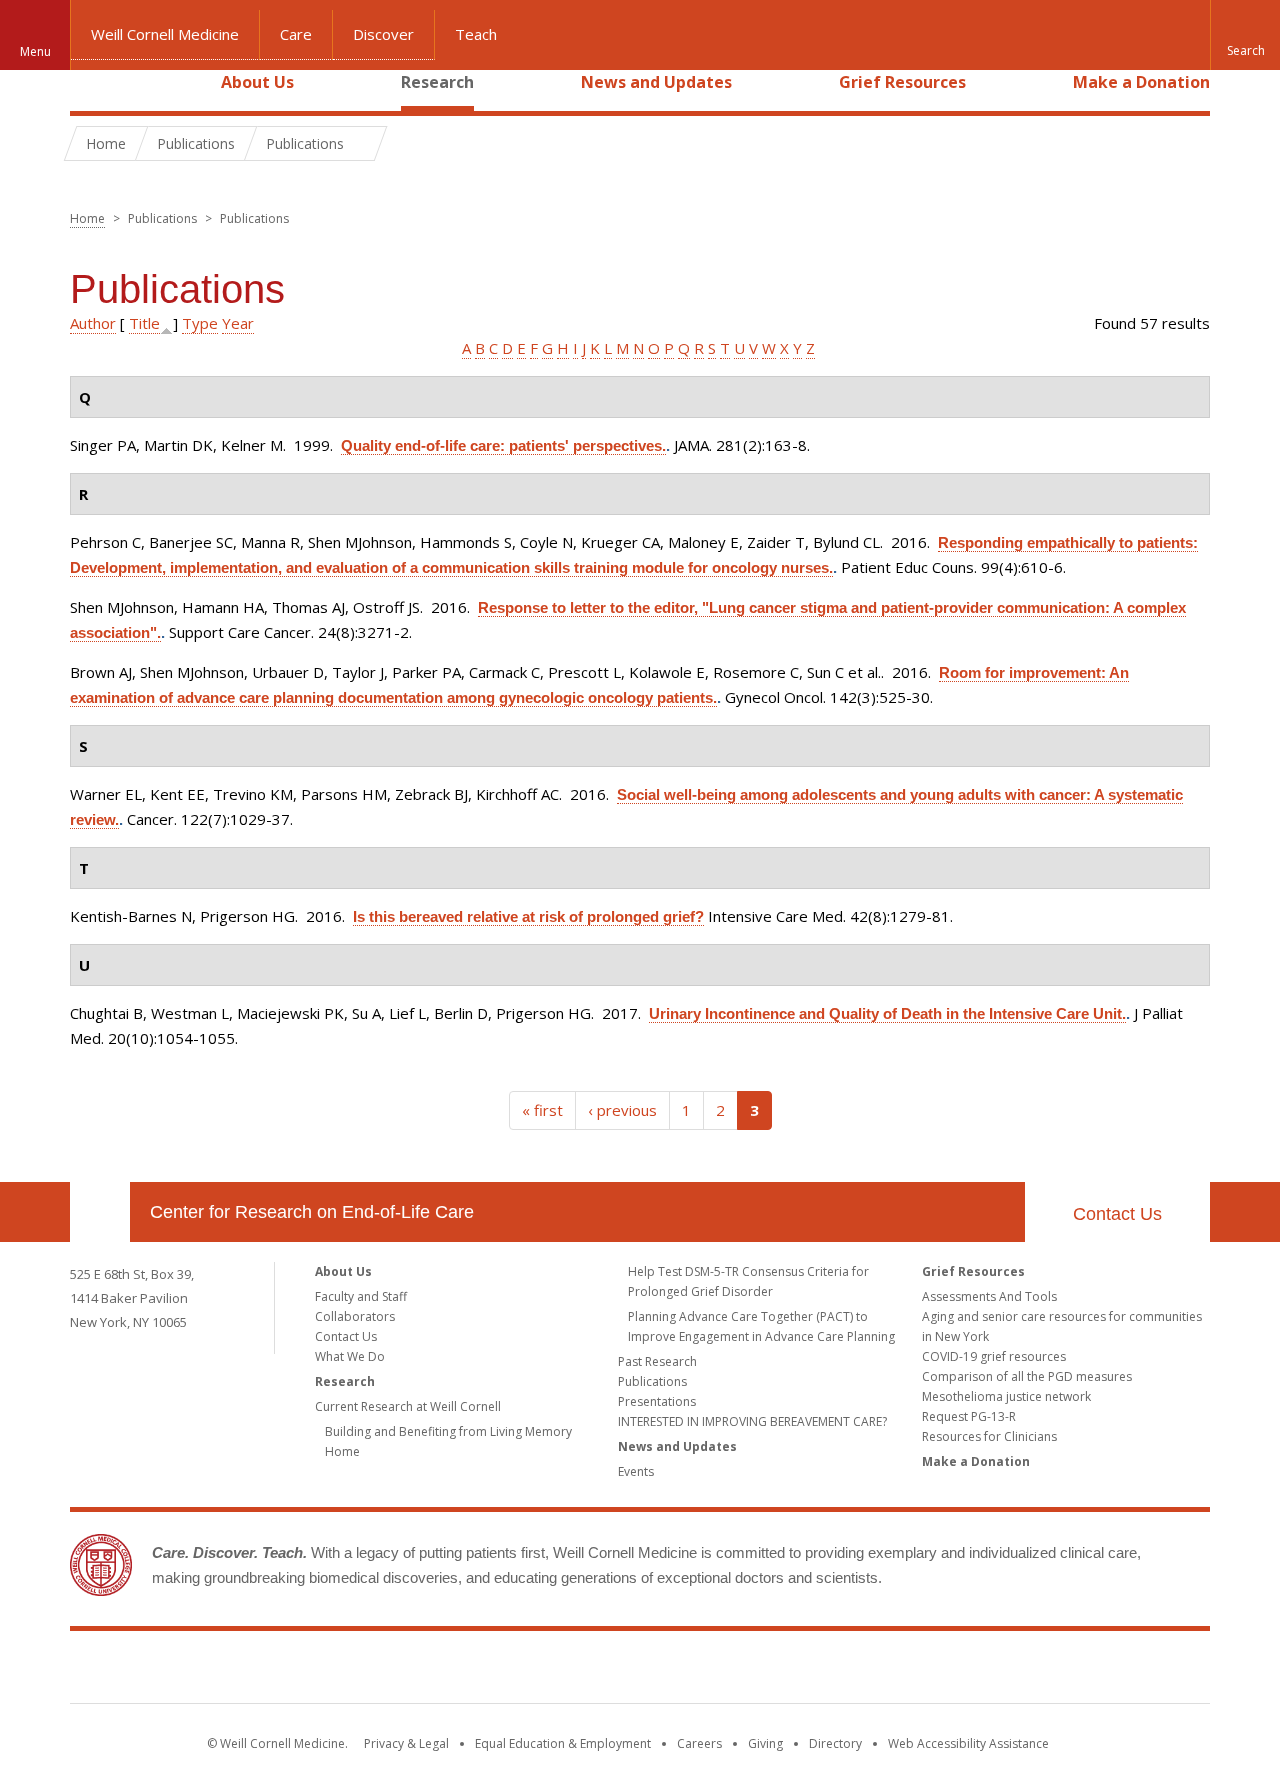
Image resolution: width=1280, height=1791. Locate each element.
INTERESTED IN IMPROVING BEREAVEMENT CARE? (752, 1421)
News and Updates (656, 82)
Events (636, 1471)
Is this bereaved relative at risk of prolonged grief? (528, 916)
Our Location (100, 1212)
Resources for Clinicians (989, 1436)
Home (92, 82)
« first (542, 1110)
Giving (765, 1743)
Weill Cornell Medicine (165, 34)
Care (296, 34)
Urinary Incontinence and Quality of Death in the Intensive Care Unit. (887, 1013)
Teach (476, 34)
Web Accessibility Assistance (968, 1743)
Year (238, 323)
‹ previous (622, 1110)
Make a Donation (1141, 82)
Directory (835, 1743)
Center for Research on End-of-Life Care (312, 1212)
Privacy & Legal (406, 1743)
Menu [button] (35, 51)
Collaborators (355, 1316)
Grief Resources (902, 82)
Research (437, 82)
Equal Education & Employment (563, 1743)
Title (144, 323)
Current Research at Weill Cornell (408, 1406)
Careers (699, 1743)
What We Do (350, 1356)
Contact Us (1117, 1214)
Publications (652, 1381)
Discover (383, 34)
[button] (1245, 35)
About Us (257, 82)
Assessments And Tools (989, 1296)
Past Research (657, 1361)
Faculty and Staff (361, 1296)
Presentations (657, 1401)
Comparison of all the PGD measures (1027, 1376)
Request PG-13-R (969, 1416)
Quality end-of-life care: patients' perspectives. (503, 445)
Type (200, 323)
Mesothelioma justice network (1006, 1396)
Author (93, 323)
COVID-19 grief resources (994, 1356)
